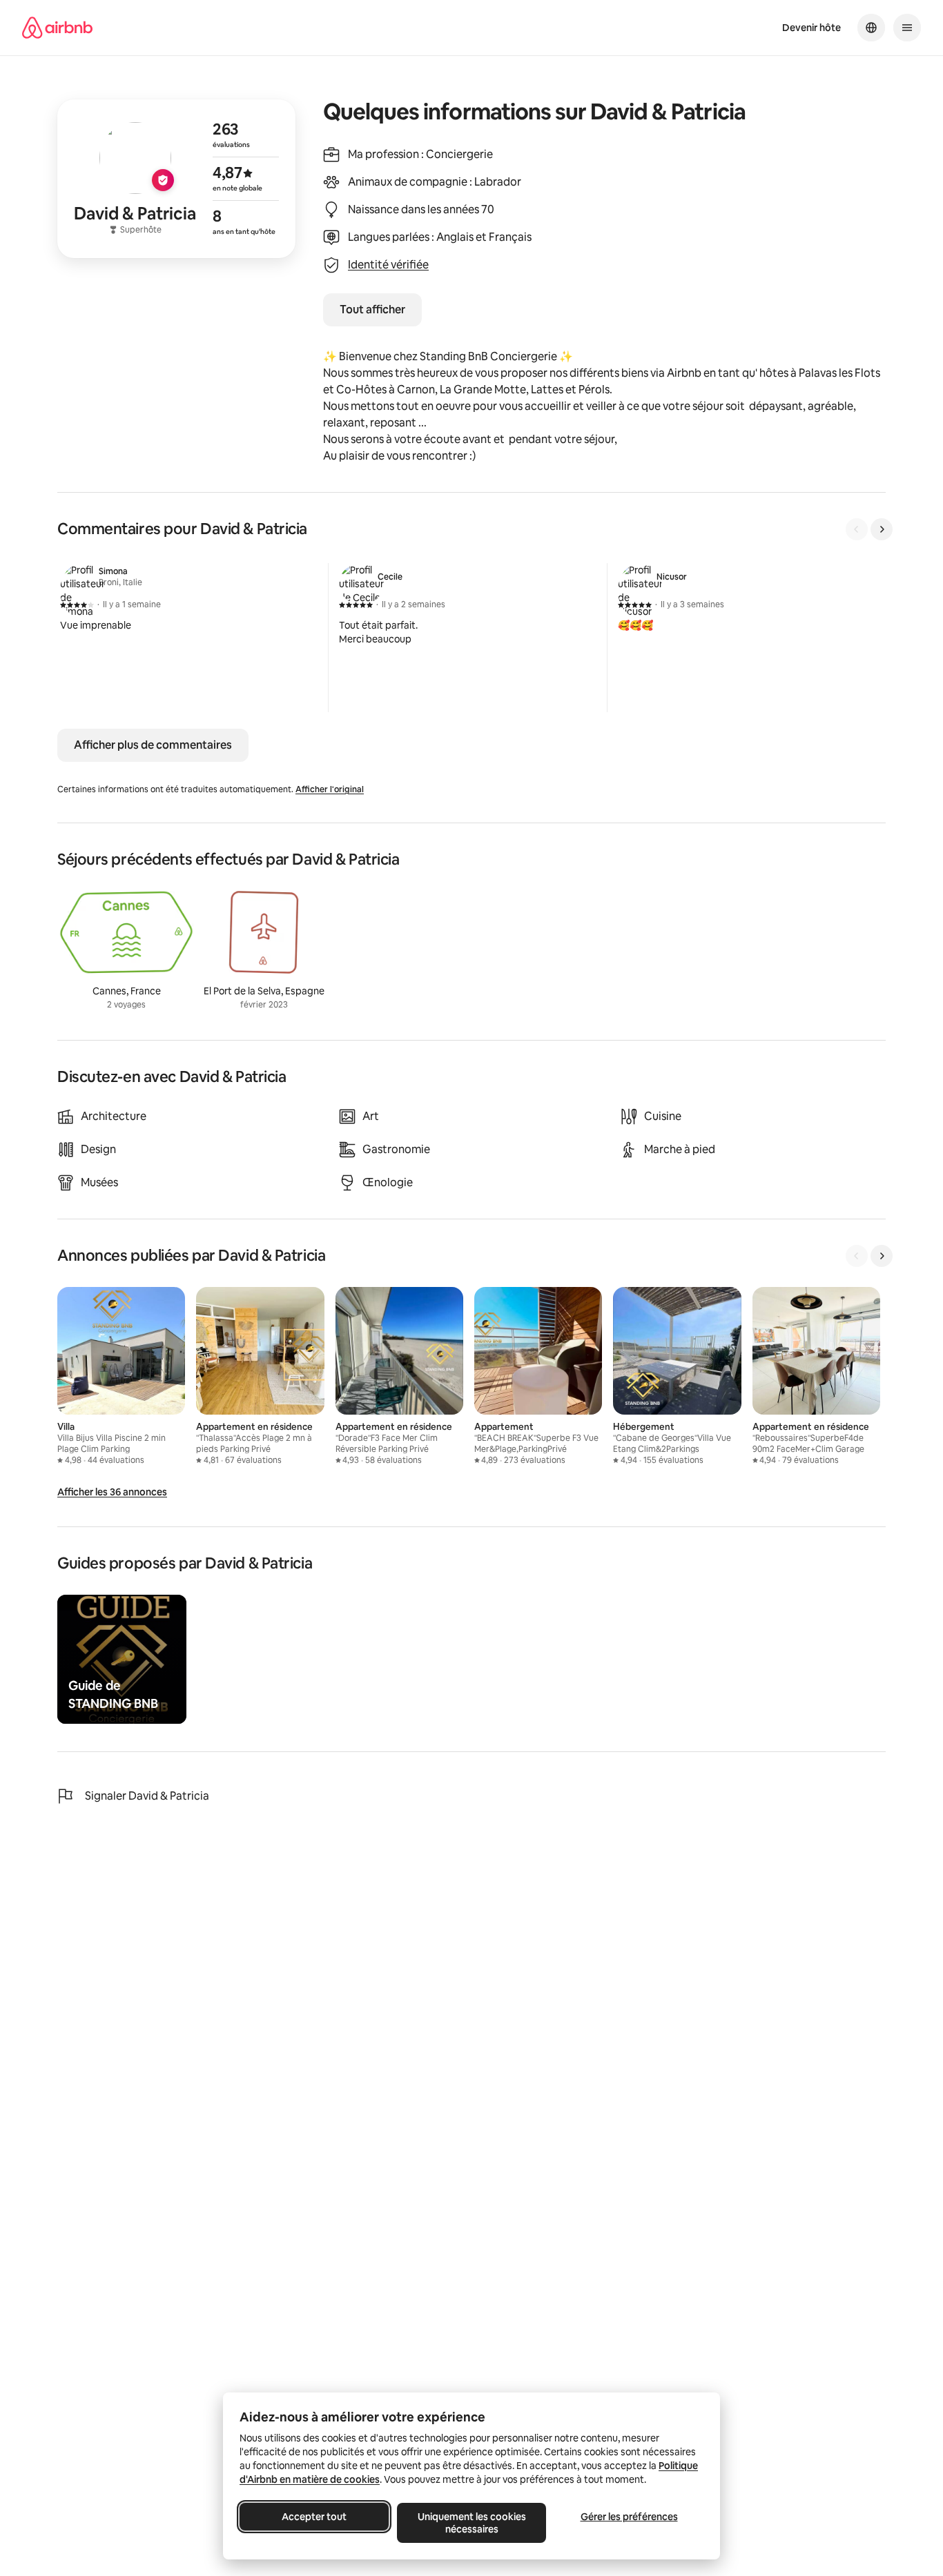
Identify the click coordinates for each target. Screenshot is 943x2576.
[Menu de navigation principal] (907, 28)
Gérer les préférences (629, 2517)
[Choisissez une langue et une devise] (871, 28)
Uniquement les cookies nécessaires (472, 2523)
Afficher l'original (330, 789)
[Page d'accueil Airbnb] (57, 28)
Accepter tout (314, 2517)
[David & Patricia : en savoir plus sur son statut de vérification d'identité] (176, 179)
